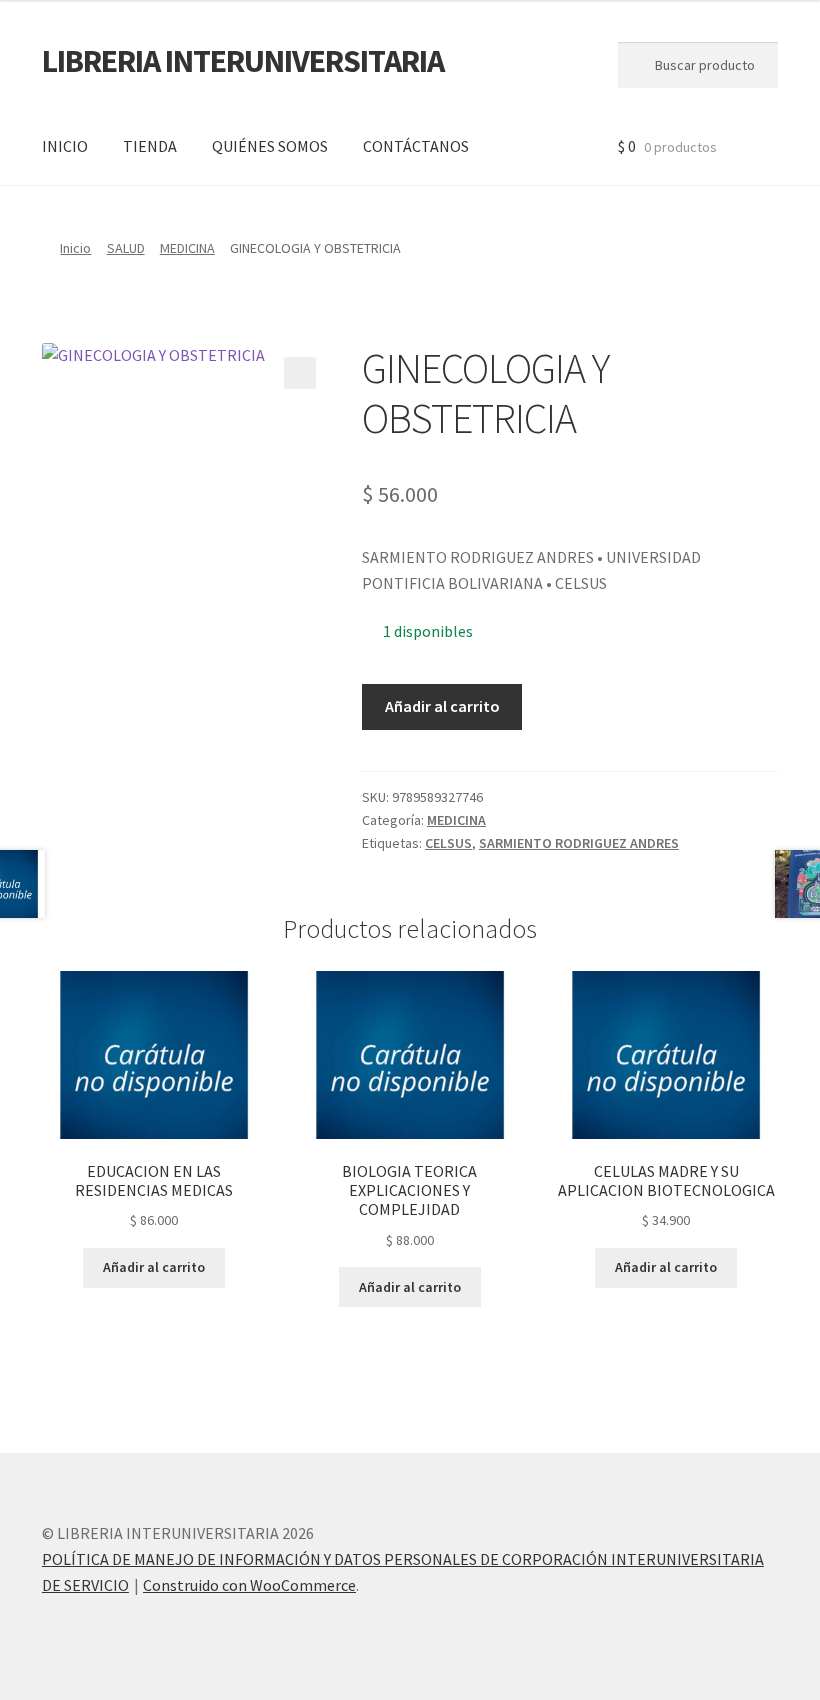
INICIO (65, 146)
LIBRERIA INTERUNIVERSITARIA (243, 61)
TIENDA (150, 146)
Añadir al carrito (442, 706)
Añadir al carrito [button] (154, 1267)
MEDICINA (187, 248)
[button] (300, 373)
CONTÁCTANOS (416, 146)
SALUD (126, 248)
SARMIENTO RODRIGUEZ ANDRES (579, 843)
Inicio (75, 248)
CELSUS (448, 843)
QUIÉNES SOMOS (270, 146)
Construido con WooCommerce (249, 1585)
